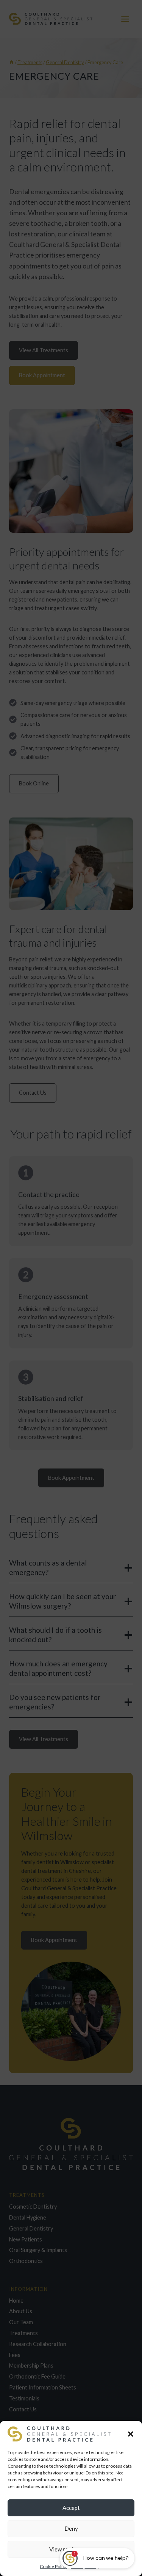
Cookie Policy (53, 2566)
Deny (71, 2528)
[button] (131, 2434)
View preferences (71, 2549)
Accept (71, 2508)
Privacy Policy (85, 2566)
